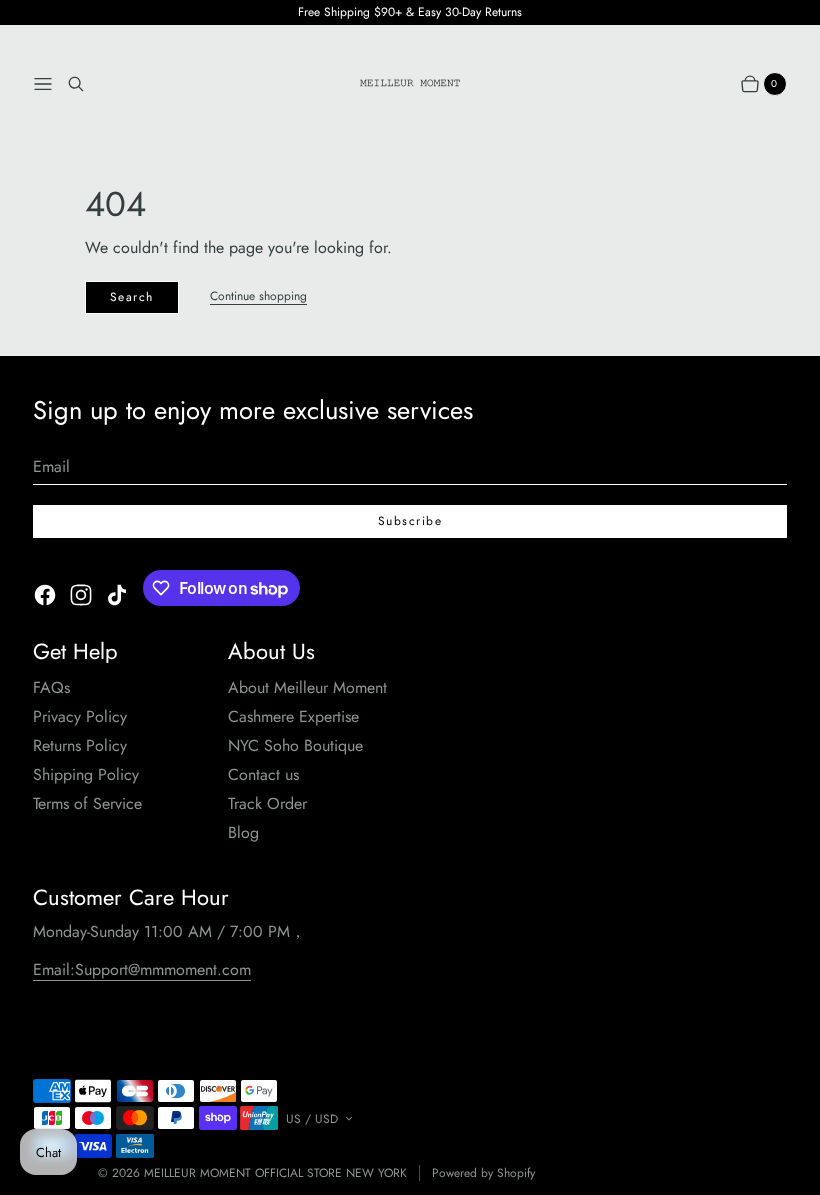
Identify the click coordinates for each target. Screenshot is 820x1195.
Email (51, 466)
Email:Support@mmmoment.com (142, 969)
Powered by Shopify (483, 1173)
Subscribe (410, 521)
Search (132, 297)
